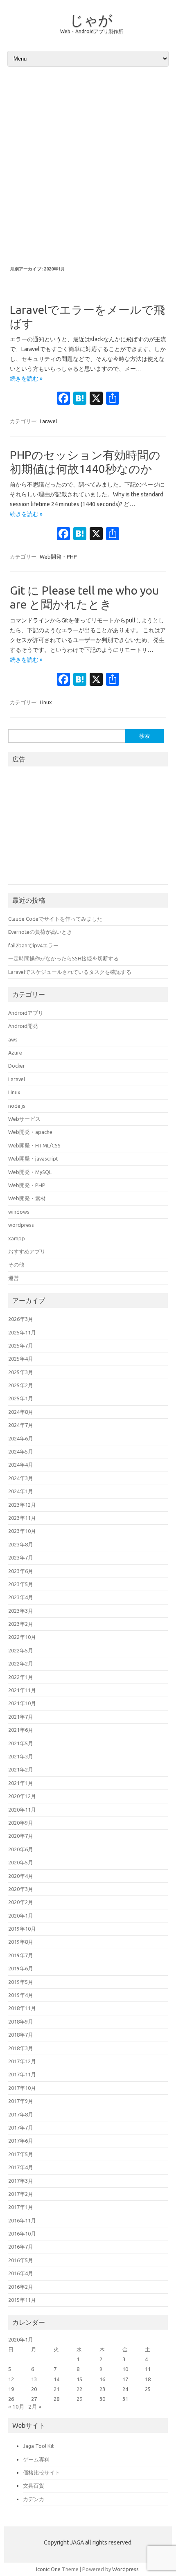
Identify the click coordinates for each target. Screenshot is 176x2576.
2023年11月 (22, 1518)
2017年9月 (21, 2101)
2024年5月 (21, 1451)
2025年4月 (21, 1359)
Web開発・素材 (27, 1198)
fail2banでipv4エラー (33, 945)
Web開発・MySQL (30, 1172)
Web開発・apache (30, 1132)
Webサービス (24, 1119)
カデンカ (34, 2499)
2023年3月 (21, 1611)
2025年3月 (21, 1372)
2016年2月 (21, 2287)
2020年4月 (21, 1876)
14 (56, 2379)
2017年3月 (21, 2181)
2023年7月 (21, 1557)
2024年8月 (21, 1412)
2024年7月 (21, 1425)
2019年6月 (21, 1968)
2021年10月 (22, 1703)
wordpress (21, 1225)
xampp (17, 1238)
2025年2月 (21, 1385)
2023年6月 (21, 1571)
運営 (14, 1278)
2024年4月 (21, 1465)
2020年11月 (22, 1810)
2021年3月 (21, 1756)
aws (13, 1039)
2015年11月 (22, 2300)
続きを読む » (26, 379)
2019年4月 (21, 1995)
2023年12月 (22, 1505)
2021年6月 (21, 1730)
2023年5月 (21, 1584)
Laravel (48, 421)
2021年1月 (21, 1783)
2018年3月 (21, 2048)
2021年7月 (21, 1717)
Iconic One (48, 2569)
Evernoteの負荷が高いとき (40, 932)
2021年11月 (22, 1690)
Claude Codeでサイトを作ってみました (55, 919)
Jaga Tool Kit (38, 2446)
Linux (46, 702)
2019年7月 (21, 1955)
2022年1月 (21, 1677)
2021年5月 (21, 1743)
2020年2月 (21, 1902)
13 (34, 2379)
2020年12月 (22, 1796)
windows (19, 1212)
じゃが (91, 20)
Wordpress (125, 2569)
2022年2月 (21, 1663)
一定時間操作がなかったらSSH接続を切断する (63, 958)
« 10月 (16, 2407)
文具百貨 (34, 2486)
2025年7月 (21, 1345)
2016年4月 (21, 2273)
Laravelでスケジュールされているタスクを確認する (70, 972)
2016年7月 (21, 2247)
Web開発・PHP (58, 557)
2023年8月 (21, 1544)
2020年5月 (21, 1862)
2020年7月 (21, 1836)
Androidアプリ (26, 1013)
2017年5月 (21, 2154)
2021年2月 (21, 1769)
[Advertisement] (88, 166)
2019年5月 (21, 1982)
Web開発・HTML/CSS (34, 1145)
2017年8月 (21, 2114)
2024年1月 (21, 1491)
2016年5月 (21, 2260)
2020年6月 (21, 1849)
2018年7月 (21, 2035)
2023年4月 (21, 1597)
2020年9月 (21, 1823)
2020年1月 (21, 1916)
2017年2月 (21, 2194)
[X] (96, 399)
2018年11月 (22, 2008)
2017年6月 (21, 2141)
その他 (16, 1264)
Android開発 (23, 1026)
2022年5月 (21, 1650)
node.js (17, 1106)
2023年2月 (21, 1624)
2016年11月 (22, 2220)
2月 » (35, 2407)
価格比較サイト (42, 2472)
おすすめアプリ (27, 1251)
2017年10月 (22, 2088)
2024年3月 (21, 1478)
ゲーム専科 (36, 2459)
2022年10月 (22, 1637)
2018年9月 (21, 2022)
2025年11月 (22, 1332)
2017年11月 (22, 2074)
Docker (17, 1066)
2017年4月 (21, 2167)
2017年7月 (21, 2128)
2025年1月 (21, 1398)
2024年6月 (21, 1438)
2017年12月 (22, 2061)
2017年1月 (21, 2207)
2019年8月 (21, 1942)
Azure (15, 1052)
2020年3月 (21, 1889)
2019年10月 (22, 1929)
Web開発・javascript (33, 1158)
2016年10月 (22, 2233)
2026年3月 (21, 1319)
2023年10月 (22, 1531)
